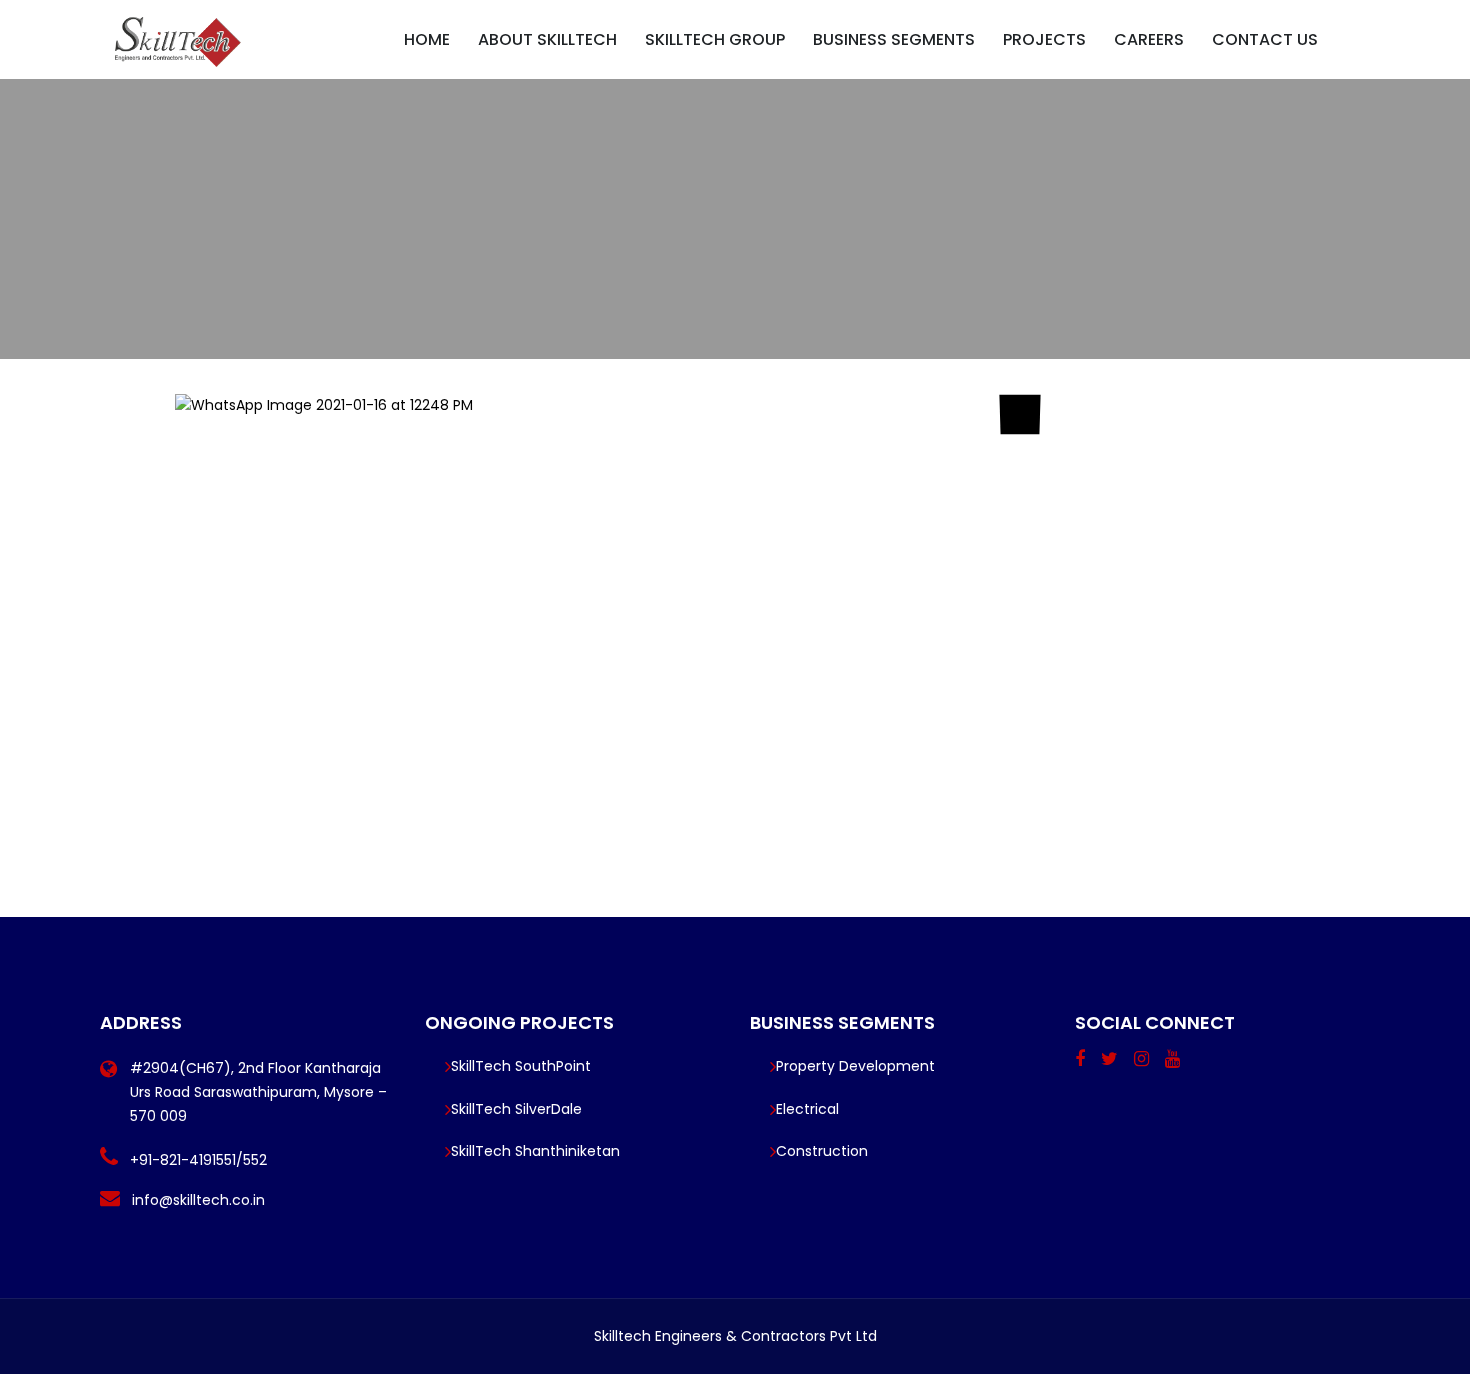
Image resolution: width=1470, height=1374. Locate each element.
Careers (1149, 39)
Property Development (855, 1066)
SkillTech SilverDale (516, 1109)
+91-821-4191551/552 (198, 1160)
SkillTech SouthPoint (521, 1066)
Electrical (807, 1109)
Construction (822, 1151)
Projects (1044, 39)
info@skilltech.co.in (198, 1200)
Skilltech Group (715, 39)
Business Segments (894, 39)
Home (427, 39)
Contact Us (1265, 39)
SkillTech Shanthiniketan (535, 1151)
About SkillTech (547, 39)
